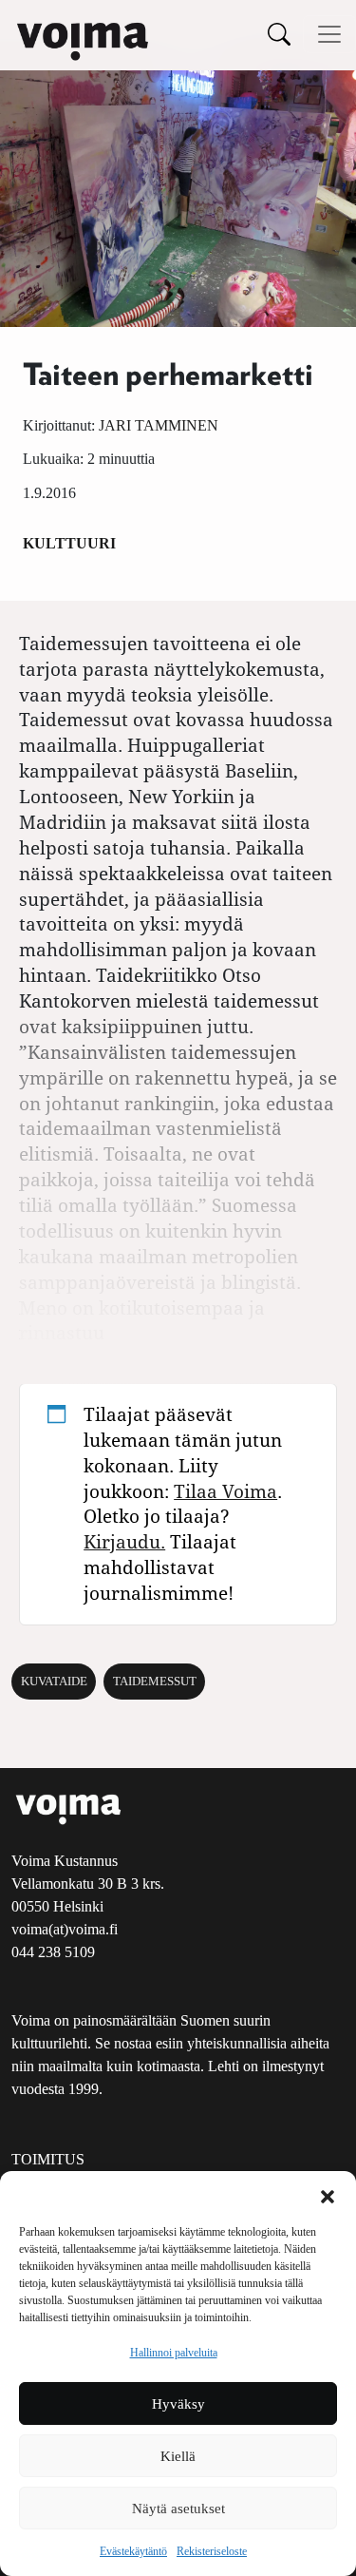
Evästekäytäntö (133, 2551)
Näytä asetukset (178, 2509)
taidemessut (155, 1682)
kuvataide (54, 1682)
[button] (328, 2195)
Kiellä (178, 2456)
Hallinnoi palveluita (174, 2353)
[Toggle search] (279, 34)
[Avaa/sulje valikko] (329, 34)
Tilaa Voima (225, 1491)
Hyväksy (178, 2404)
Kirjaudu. (124, 1541)
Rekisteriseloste (212, 2551)
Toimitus (48, 2159)
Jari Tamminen (159, 425)
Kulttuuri (69, 543)
